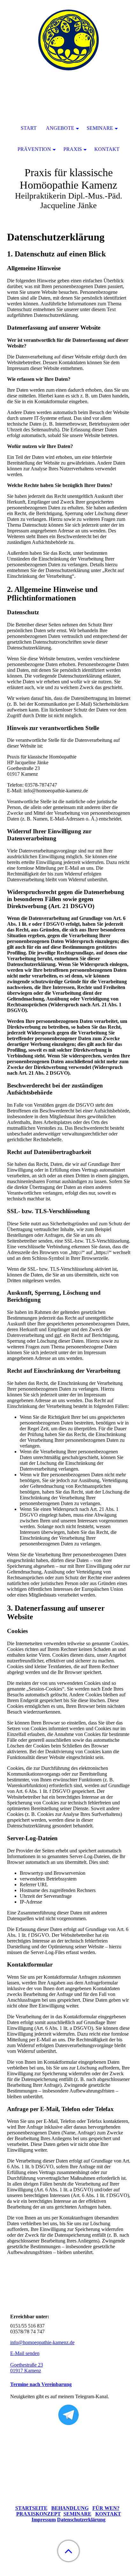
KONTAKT (108, 2514)
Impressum (44, 2520)
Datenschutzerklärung (81, 2520)
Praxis (73, 149)
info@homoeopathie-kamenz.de (42, 2342)
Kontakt (107, 149)
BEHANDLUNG (70, 2508)
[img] (68, 40)
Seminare (100, 128)
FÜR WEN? (106, 2508)
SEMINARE (77, 2514)
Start (29, 128)
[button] (68, 2551)
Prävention (34, 149)
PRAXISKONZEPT (39, 2514)
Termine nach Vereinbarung (41, 2384)
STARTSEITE (31, 2508)
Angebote (60, 128)
